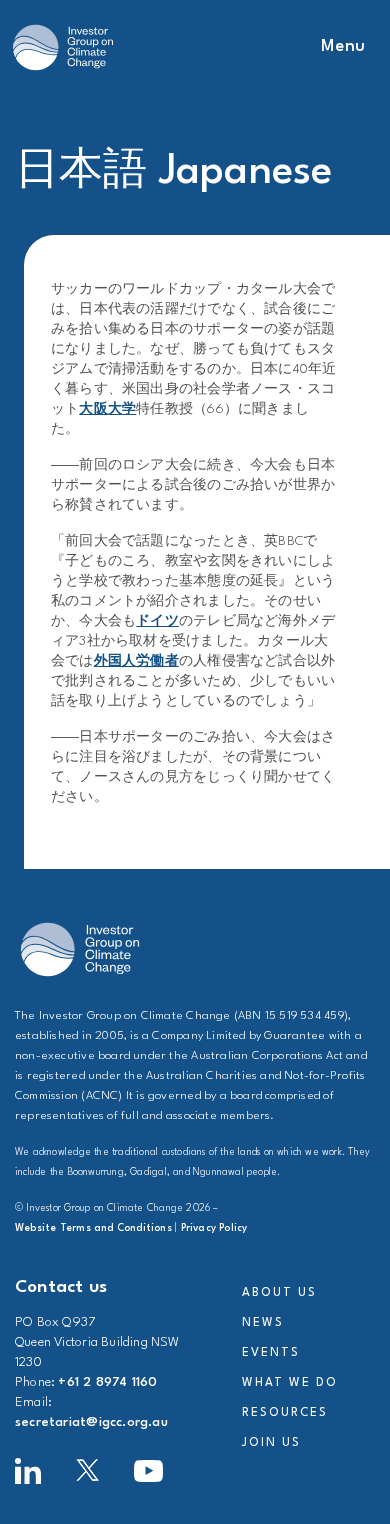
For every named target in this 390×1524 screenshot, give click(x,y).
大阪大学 (107, 409)
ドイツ (157, 621)
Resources (284, 1413)
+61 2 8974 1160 (107, 1382)
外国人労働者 (136, 661)
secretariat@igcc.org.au (91, 1422)
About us (279, 1293)
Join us (271, 1443)
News (263, 1323)
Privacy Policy (214, 1228)
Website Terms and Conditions (93, 1228)
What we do (289, 1383)
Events (271, 1353)
